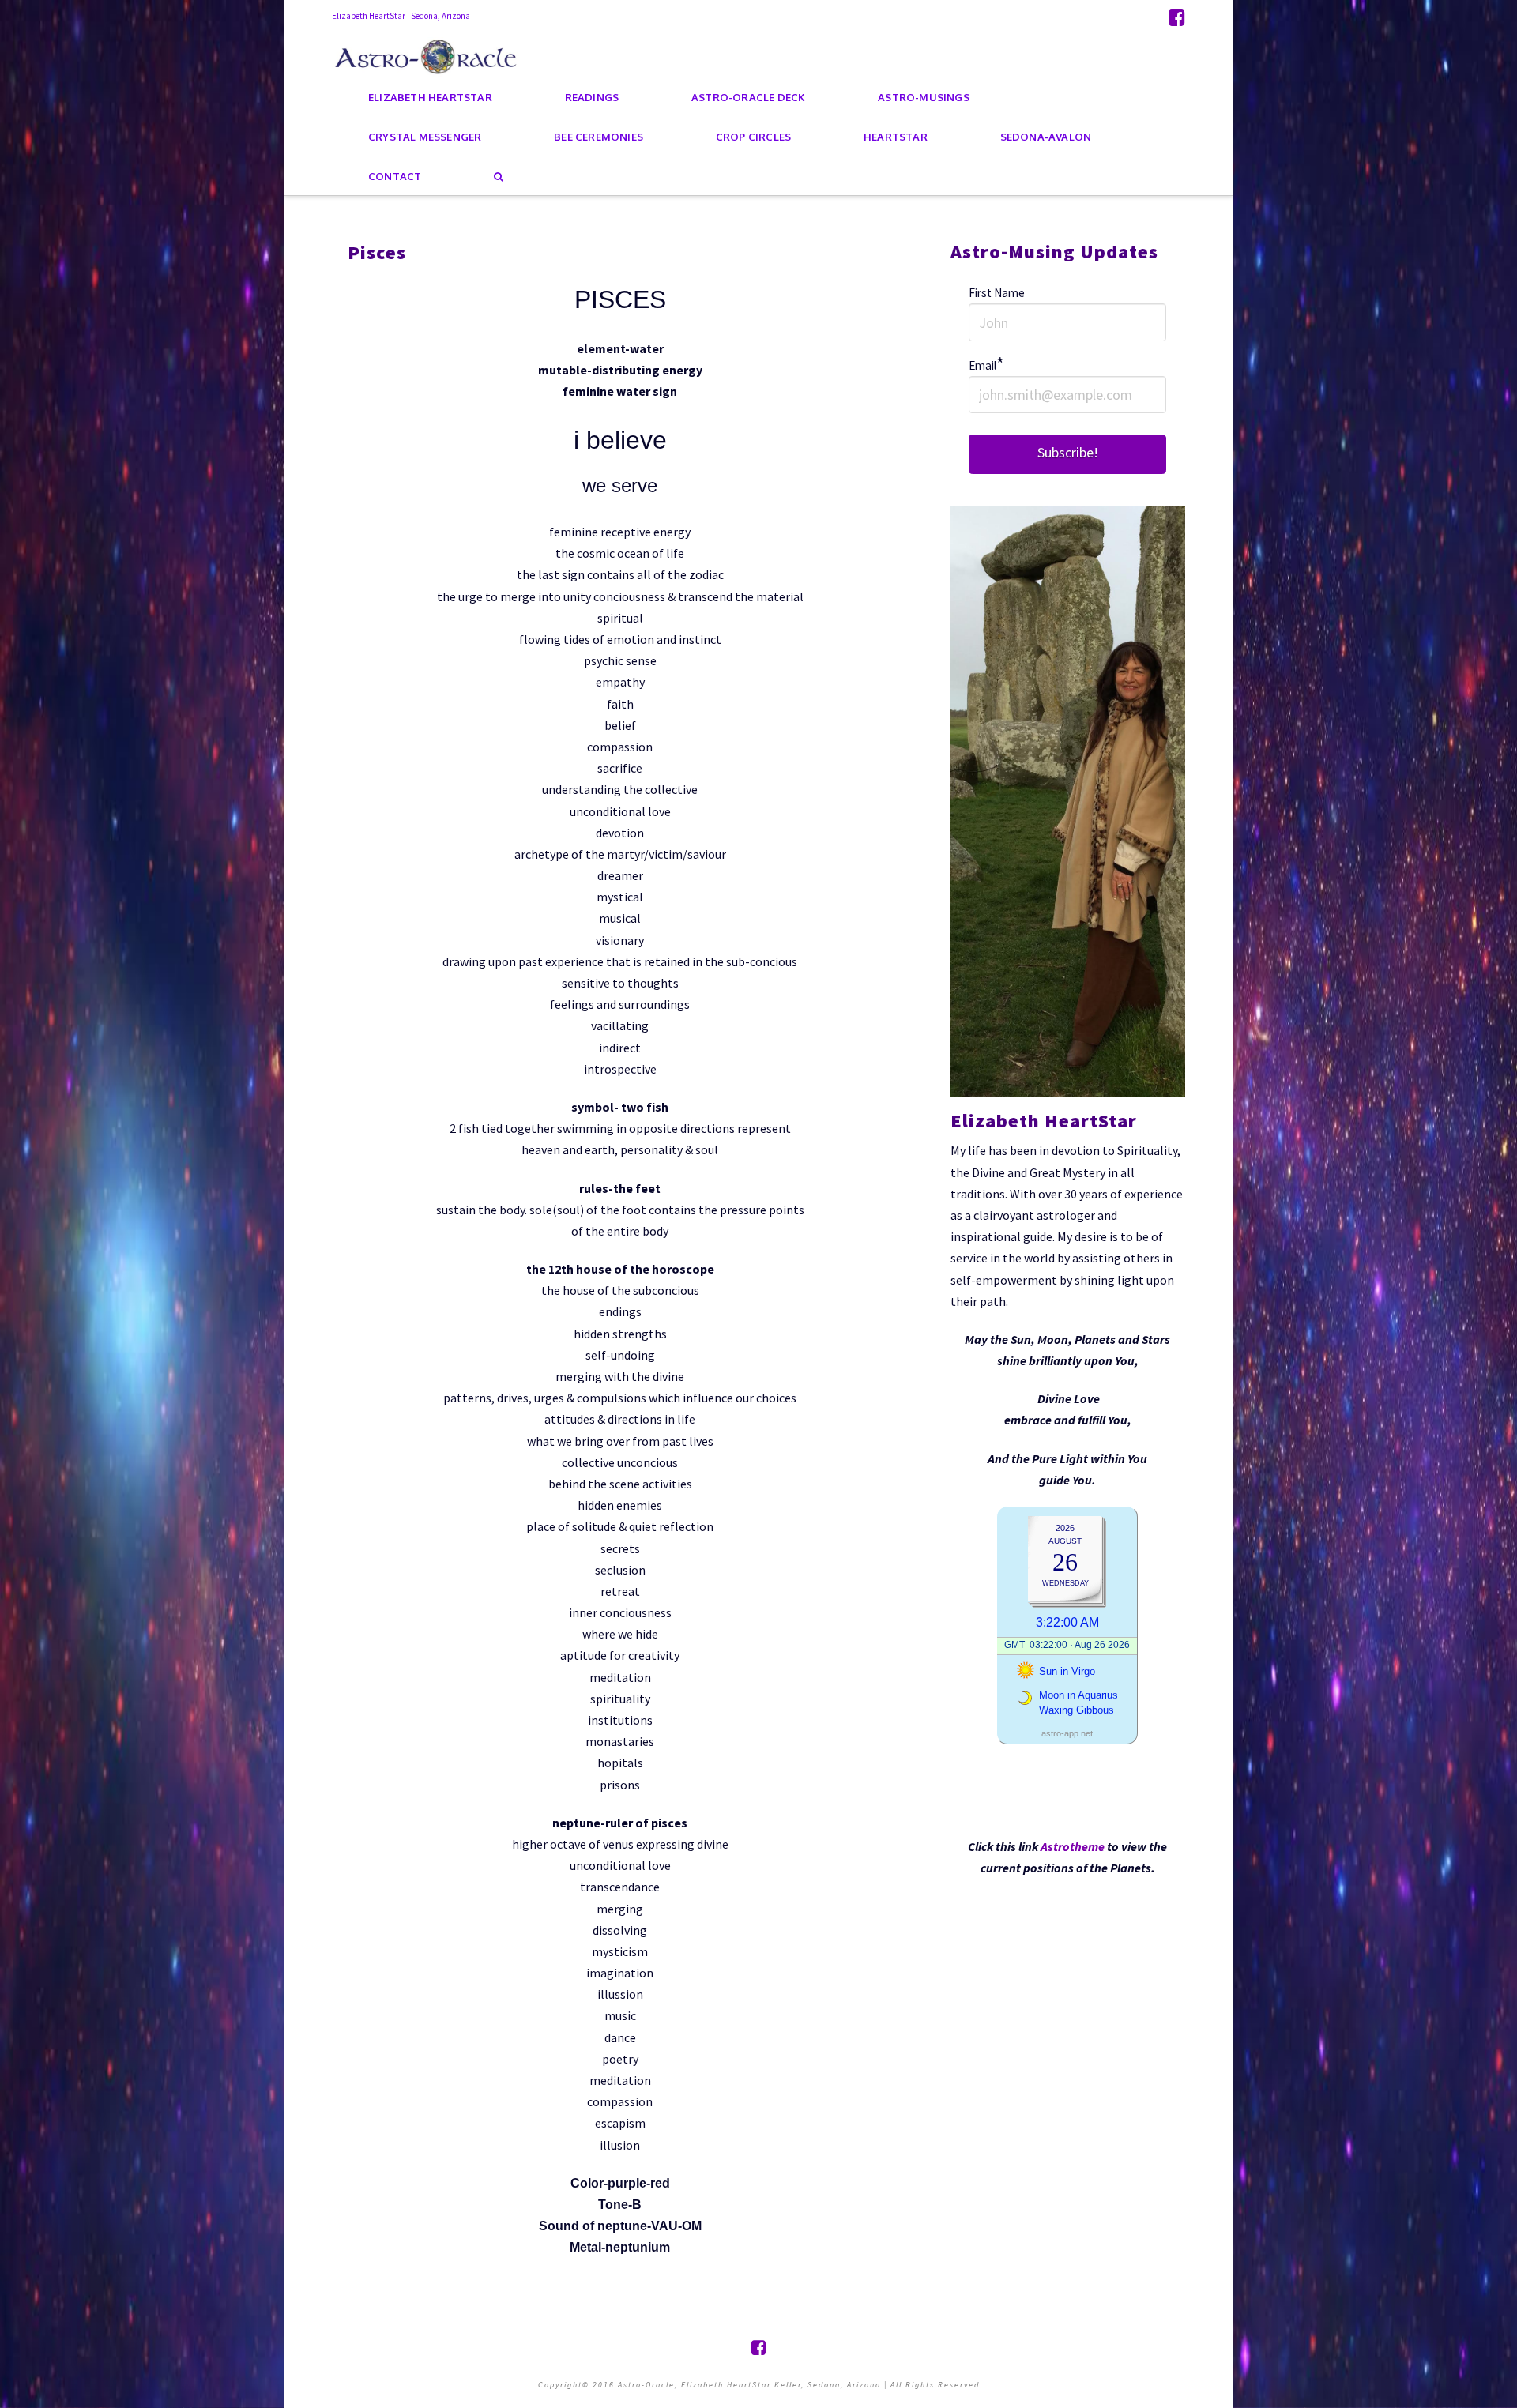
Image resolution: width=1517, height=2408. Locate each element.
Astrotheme (1073, 1846)
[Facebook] (1177, 17)
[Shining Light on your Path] (427, 56)
